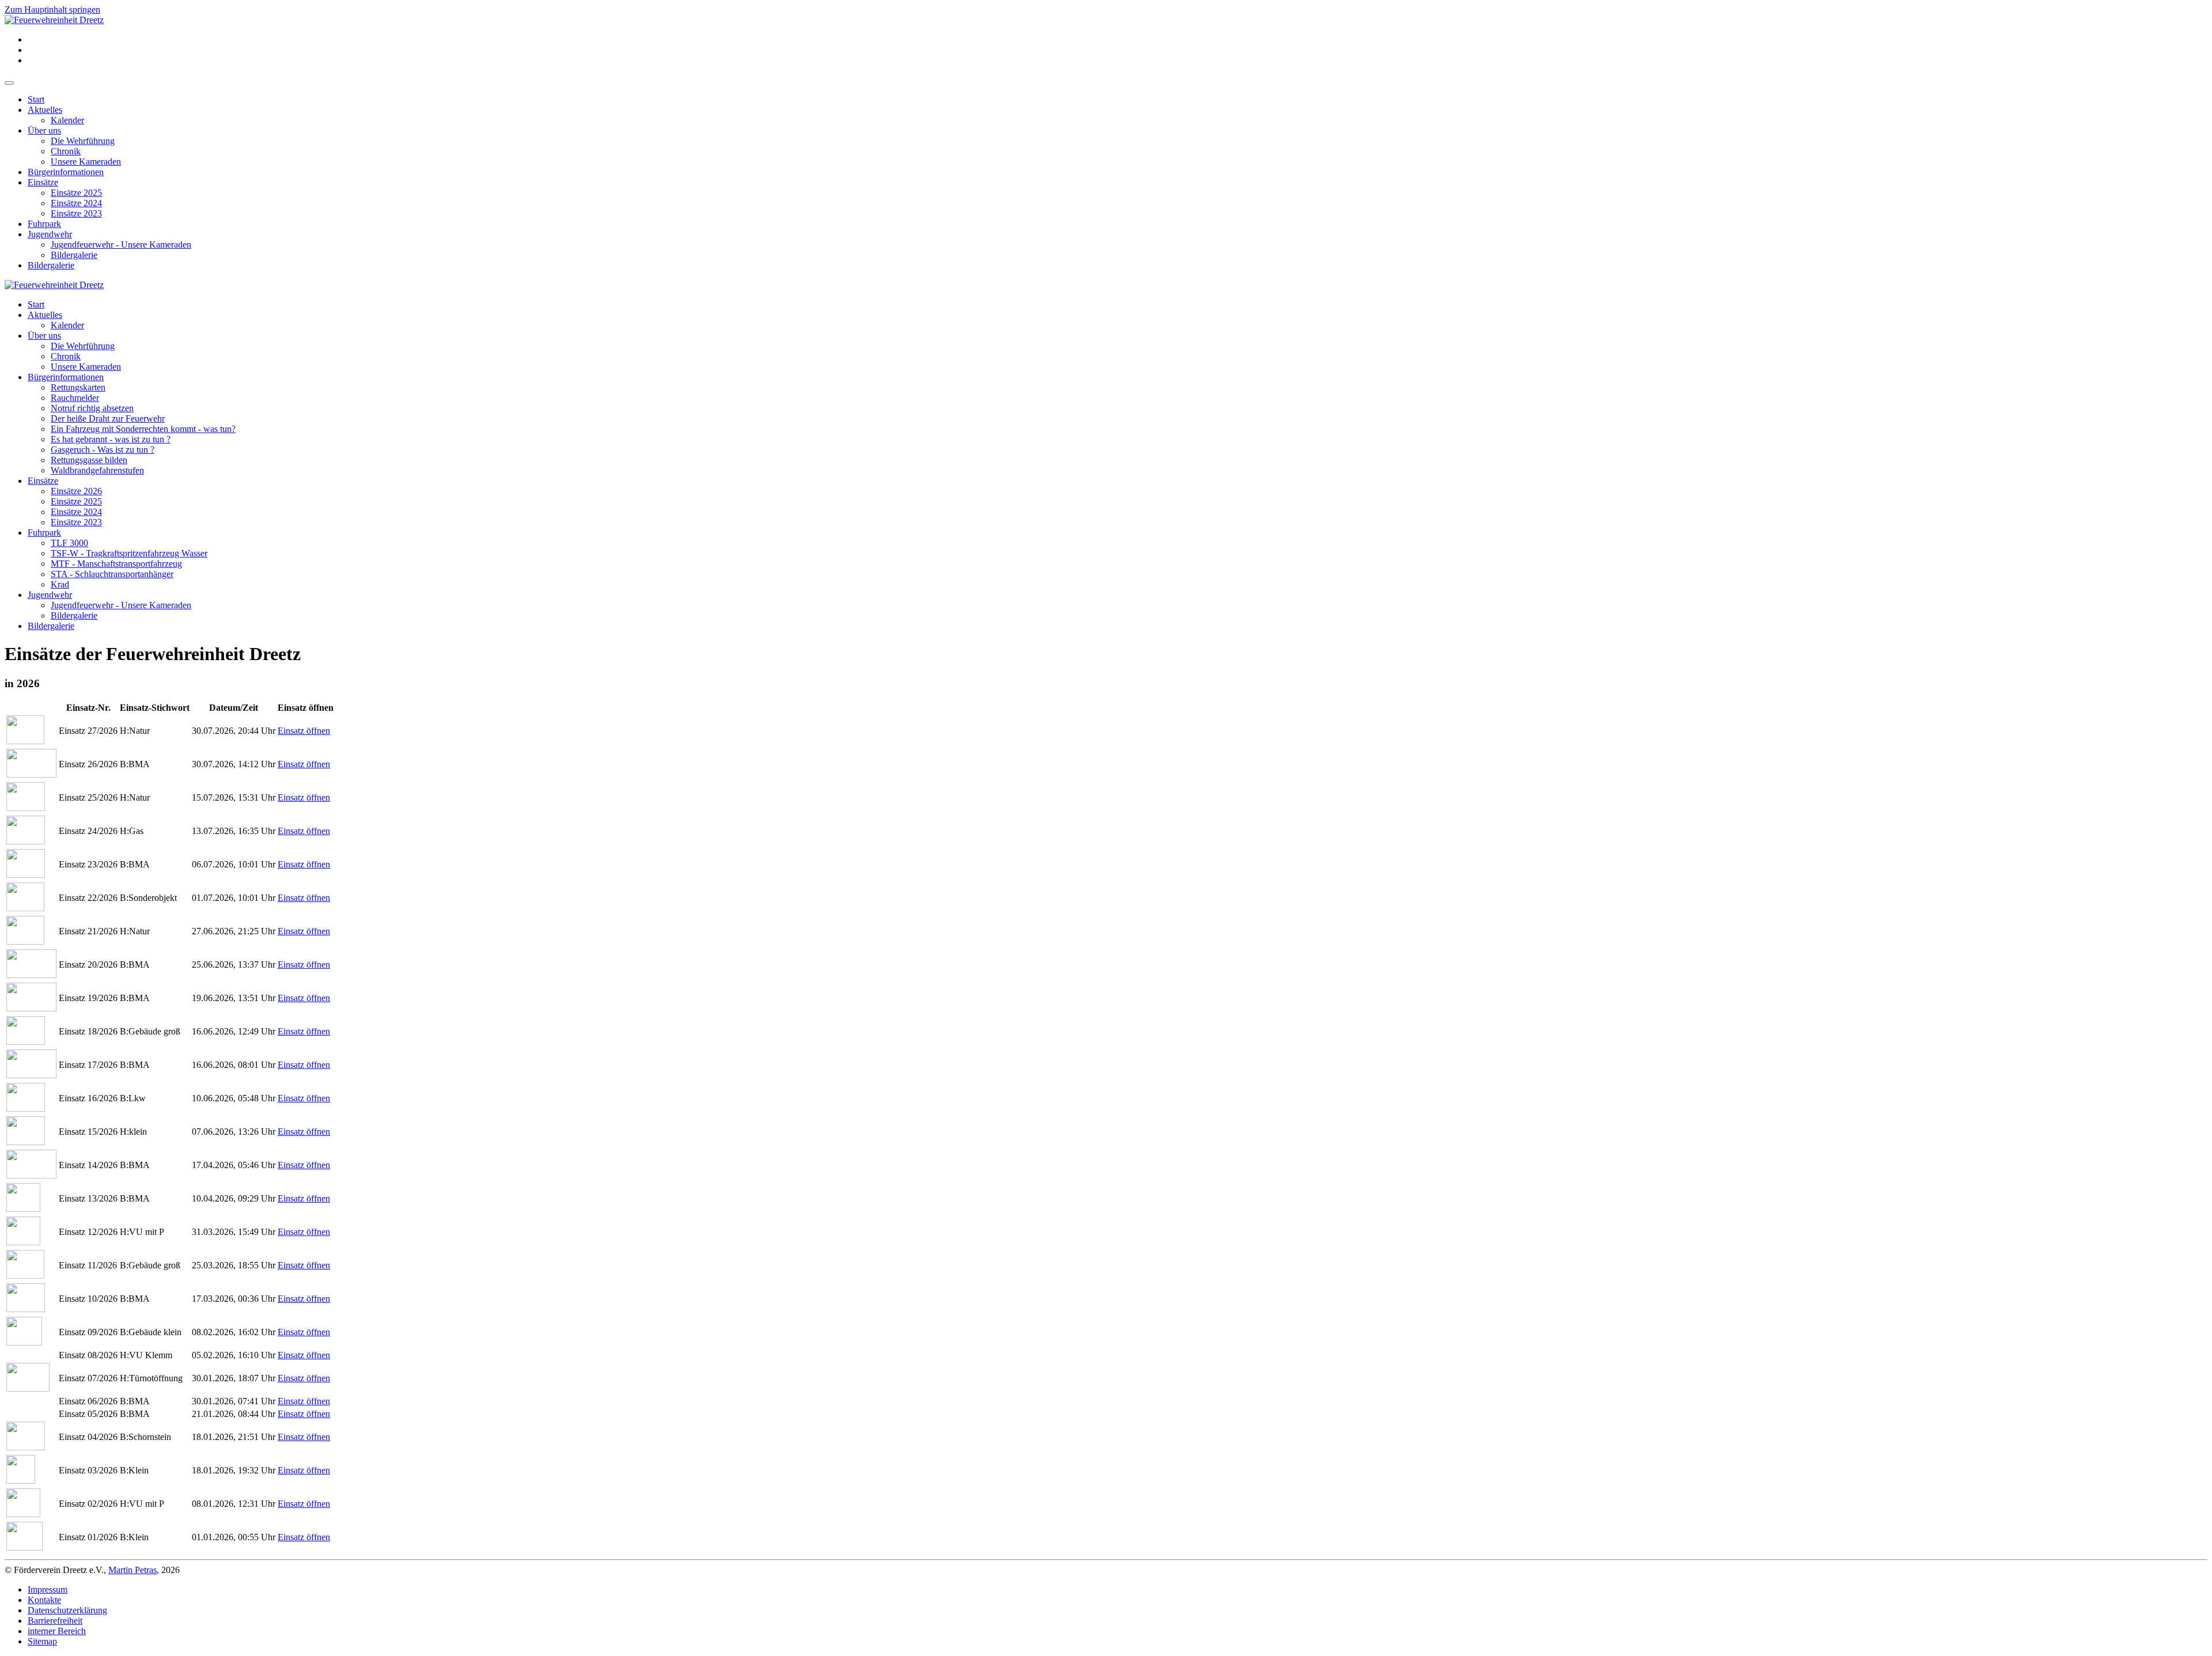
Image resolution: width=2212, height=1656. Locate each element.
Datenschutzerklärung (67, 1610)
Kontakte (44, 1600)
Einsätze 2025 (76, 193)
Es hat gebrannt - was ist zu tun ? (111, 439)
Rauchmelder (75, 398)
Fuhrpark (44, 224)
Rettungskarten (78, 387)
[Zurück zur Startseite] (54, 20)
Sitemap (42, 1641)
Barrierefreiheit (55, 1621)
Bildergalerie (74, 255)
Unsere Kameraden (86, 162)
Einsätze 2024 (76, 203)
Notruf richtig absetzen (92, 408)
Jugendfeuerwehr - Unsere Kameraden (121, 245)
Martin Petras (132, 1570)
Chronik (66, 151)
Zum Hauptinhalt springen (52, 10)
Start (36, 99)
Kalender (67, 120)
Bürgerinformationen (66, 172)
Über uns (44, 130)
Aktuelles (45, 110)
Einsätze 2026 (76, 491)
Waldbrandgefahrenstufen (97, 470)
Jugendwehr (50, 234)
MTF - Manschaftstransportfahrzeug (116, 564)
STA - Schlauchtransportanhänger (112, 574)
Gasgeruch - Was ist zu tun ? (103, 450)
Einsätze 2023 (76, 213)
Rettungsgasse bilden (89, 460)
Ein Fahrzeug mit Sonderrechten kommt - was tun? (143, 429)
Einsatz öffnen (304, 731)
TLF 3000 (69, 543)
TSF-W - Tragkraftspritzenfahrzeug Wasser (129, 553)
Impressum (48, 1589)
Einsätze (43, 182)
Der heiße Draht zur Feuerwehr (108, 418)
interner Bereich (57, 1631)
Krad (60, 584)
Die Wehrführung (83, 141)
